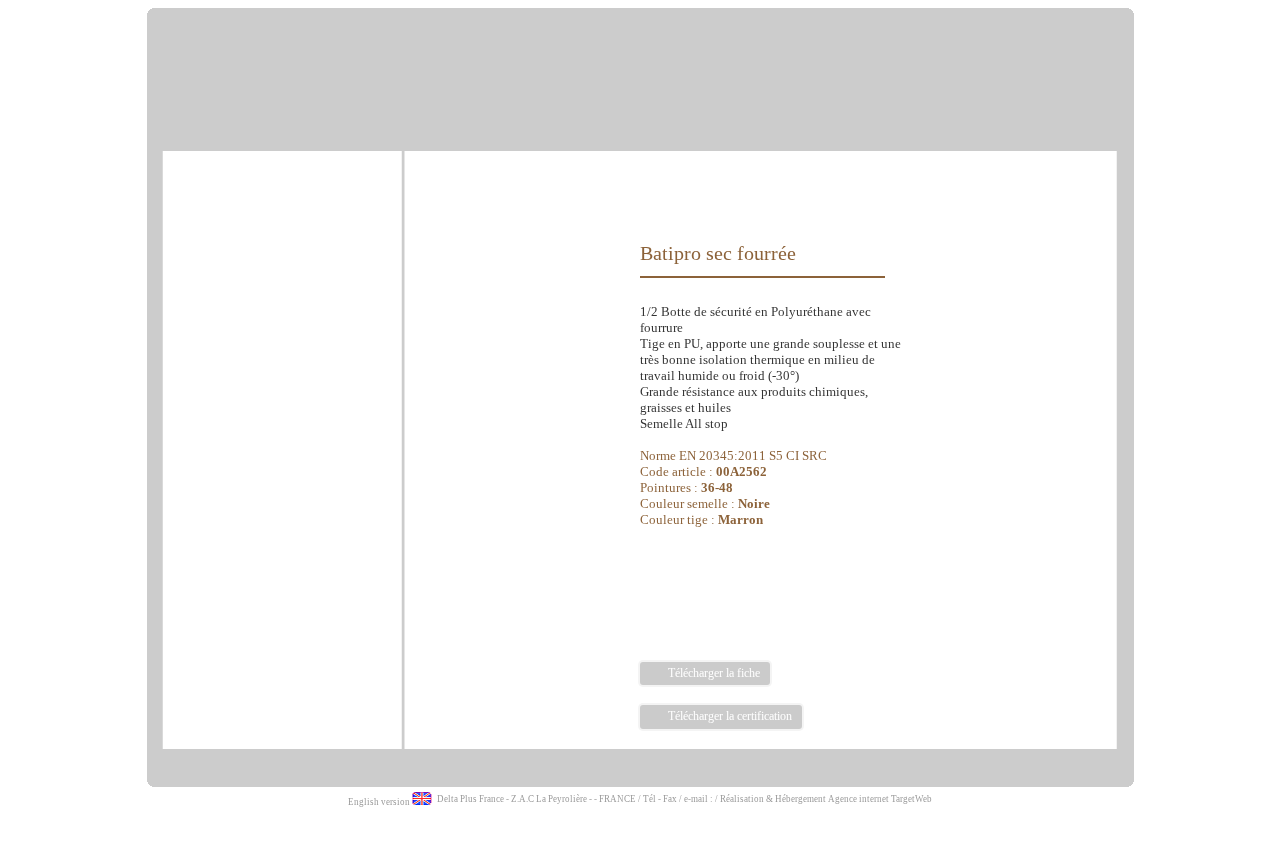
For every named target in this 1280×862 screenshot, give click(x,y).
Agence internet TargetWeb (880, 799)
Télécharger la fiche (712, 673)
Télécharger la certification (728, 716)
